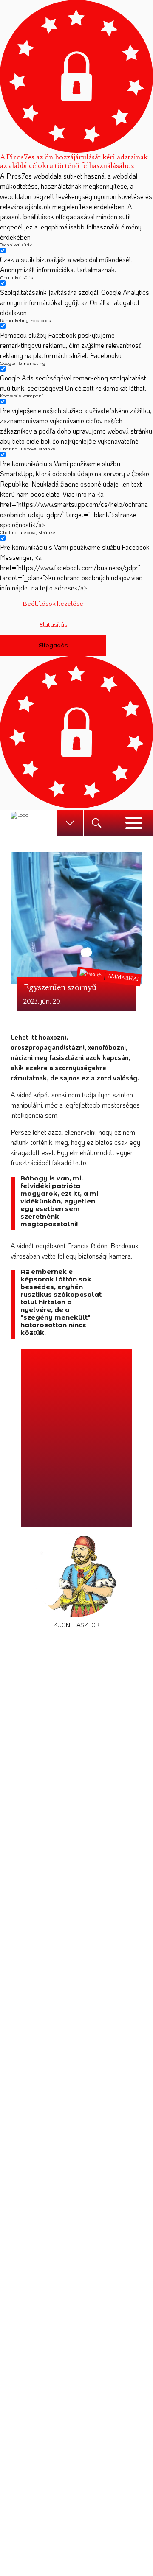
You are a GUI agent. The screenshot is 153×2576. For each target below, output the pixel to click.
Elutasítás (53, 624)
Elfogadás (53, 645)
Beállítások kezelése (53, 604)
